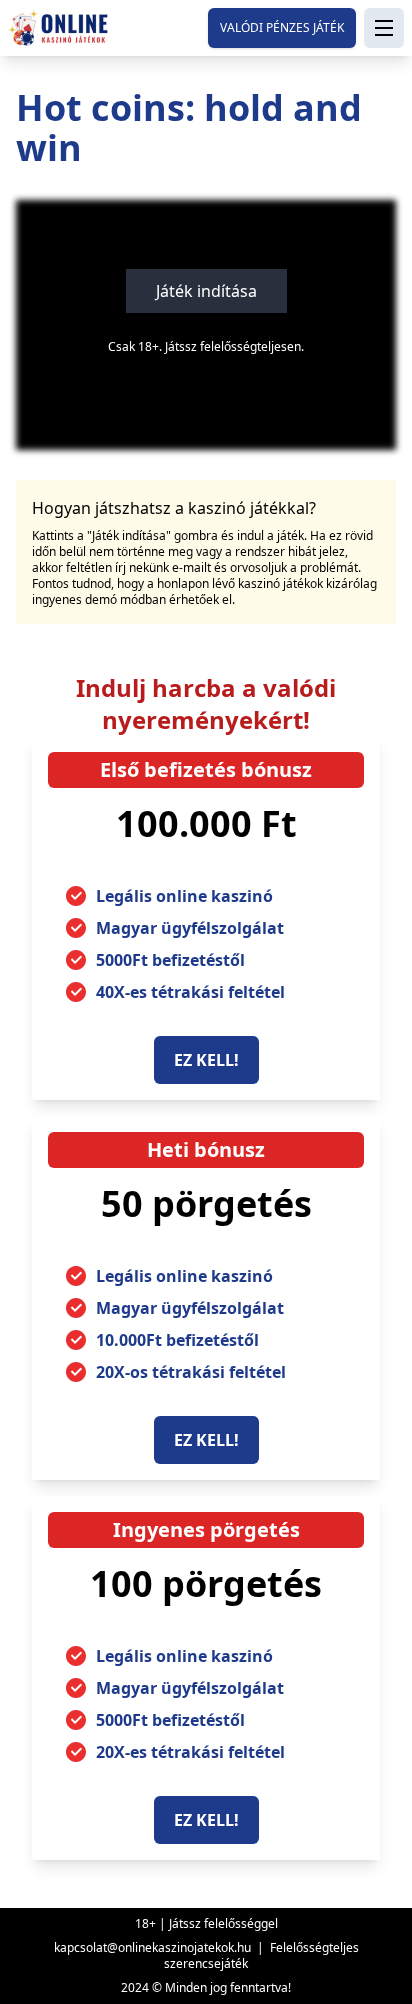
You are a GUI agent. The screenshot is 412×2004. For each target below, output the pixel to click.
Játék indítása (206, 291)
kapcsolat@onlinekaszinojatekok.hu (152, 1947)
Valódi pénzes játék (282, 27)
